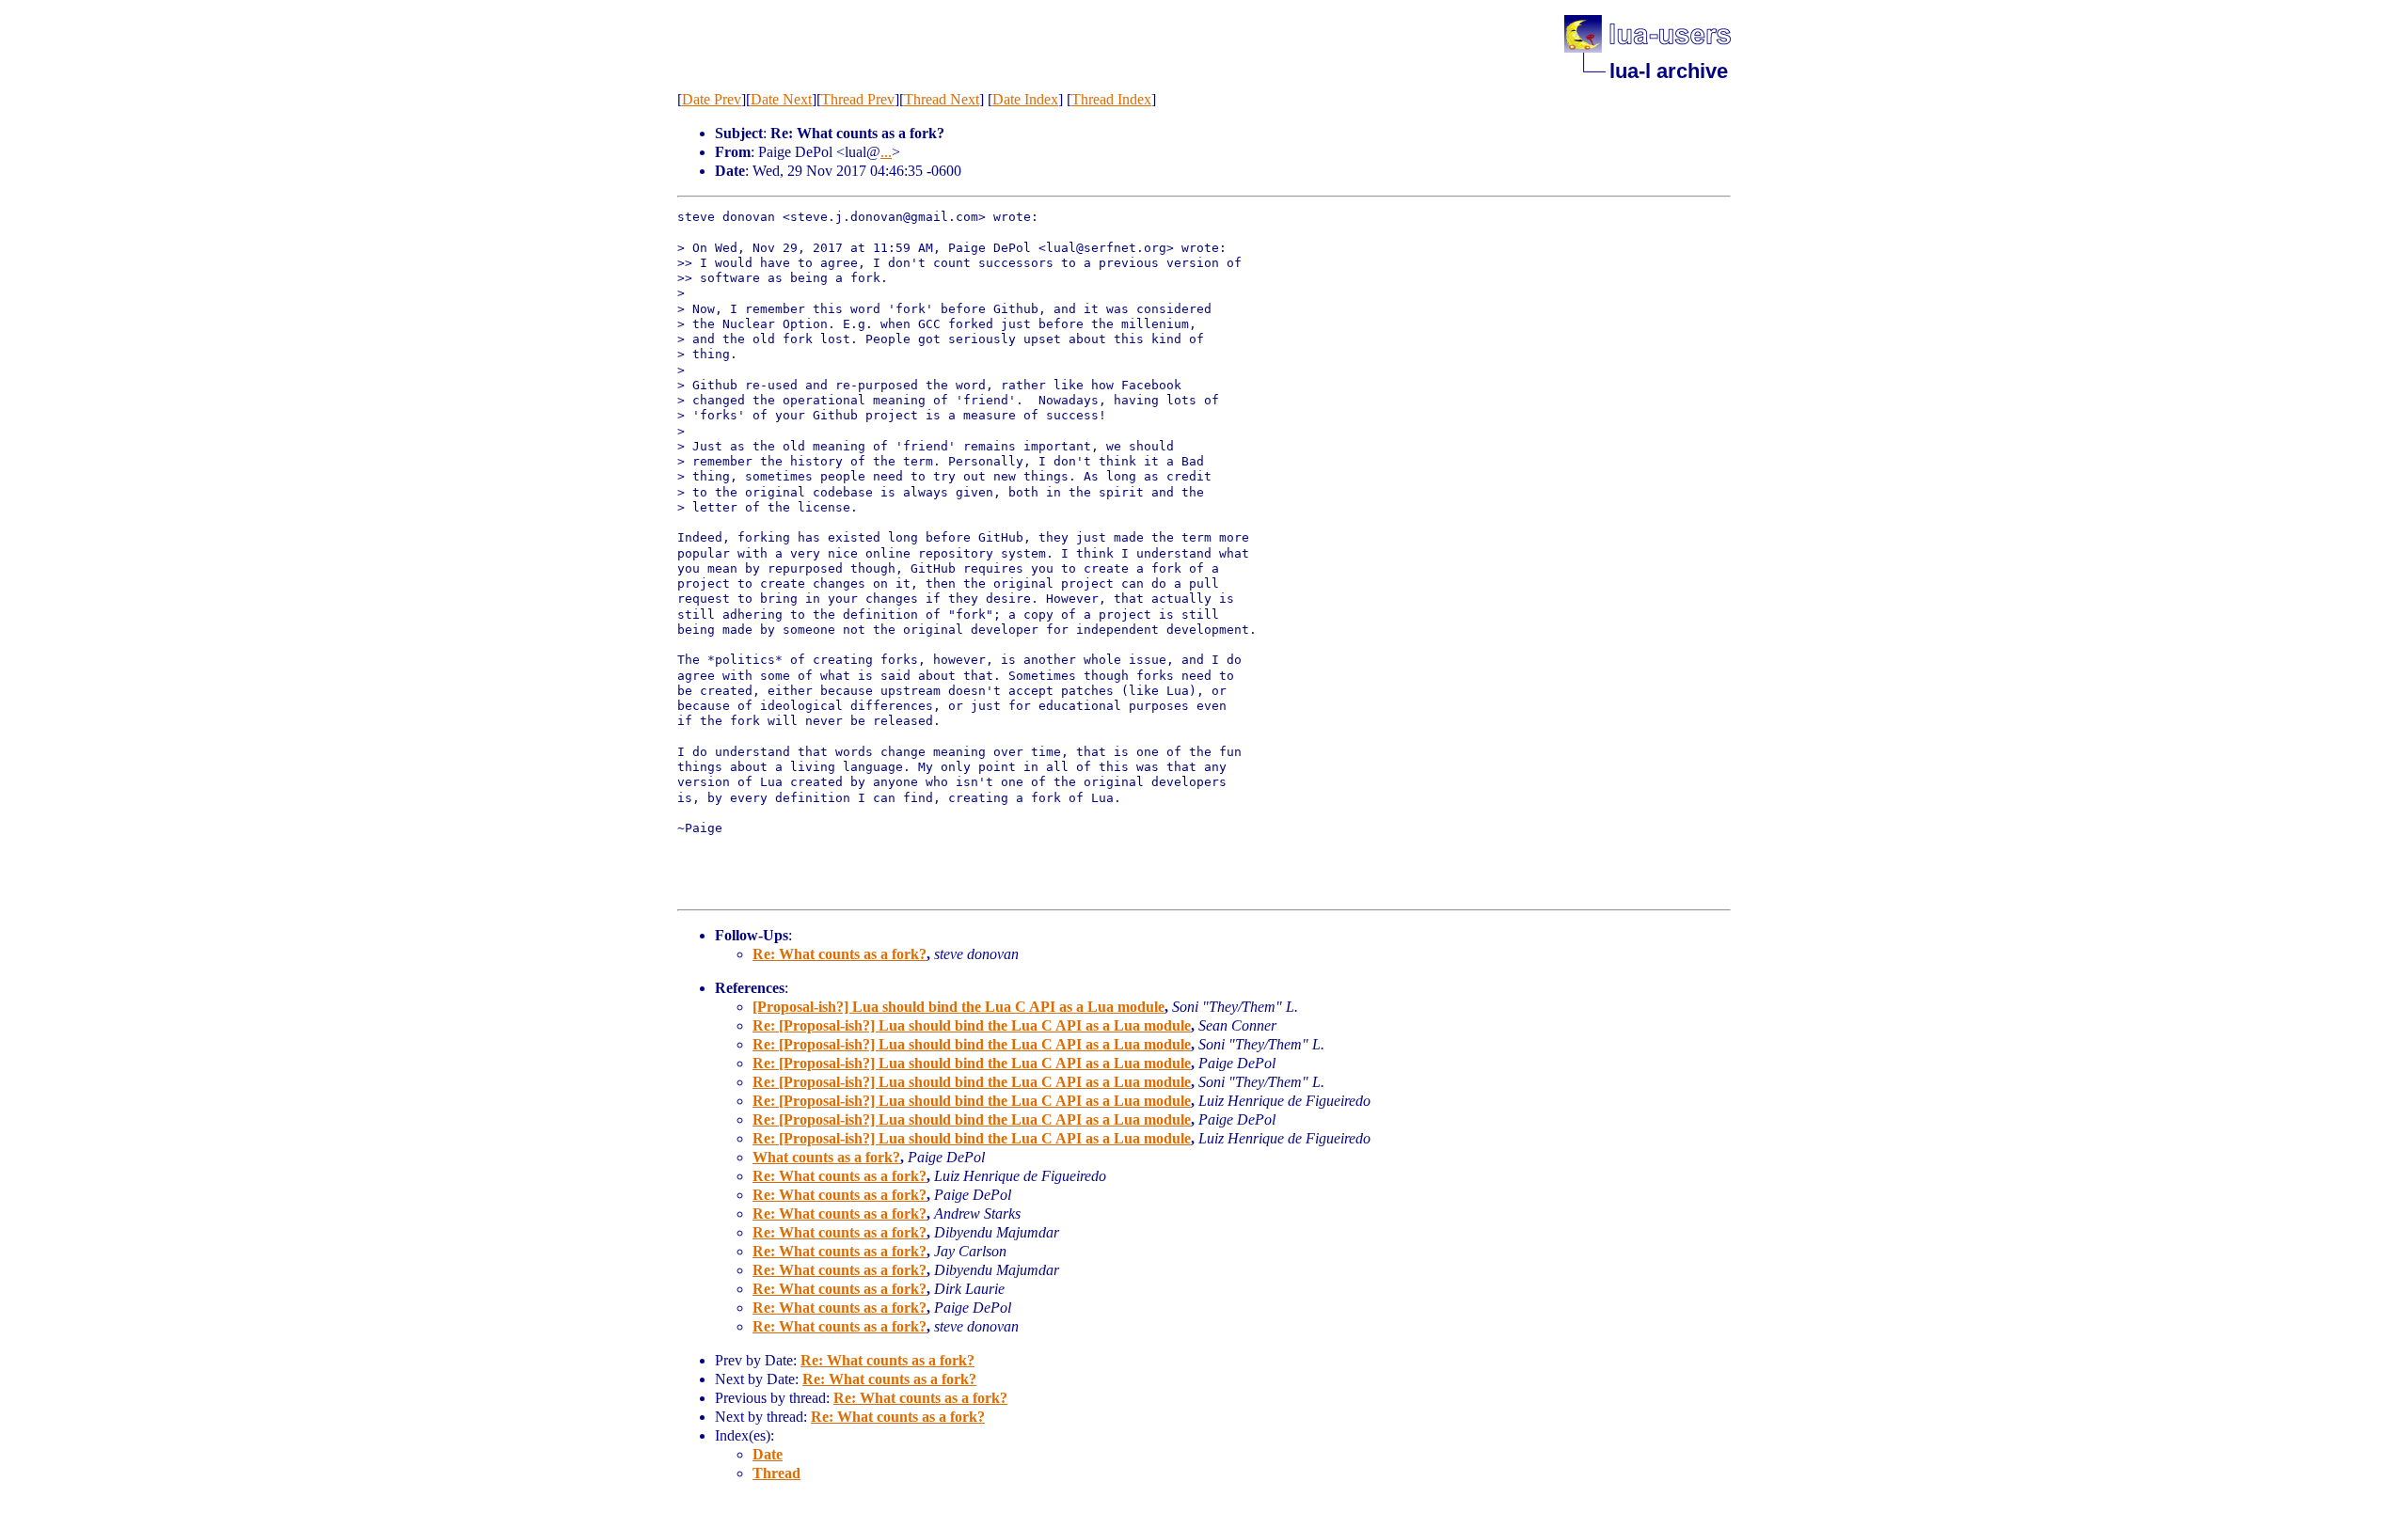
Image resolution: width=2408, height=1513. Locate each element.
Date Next (781, 99)
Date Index (1025, 99)
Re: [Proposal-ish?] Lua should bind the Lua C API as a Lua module (972, 1025)
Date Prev (712, 99)
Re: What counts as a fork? (840, 954)
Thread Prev (858, 99)
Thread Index (1111, 99)
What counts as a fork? (826, 1157)
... (886, 152)
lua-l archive (1669, 71)
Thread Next (942, 99)
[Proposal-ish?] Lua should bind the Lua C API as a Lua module (958, 1007)
